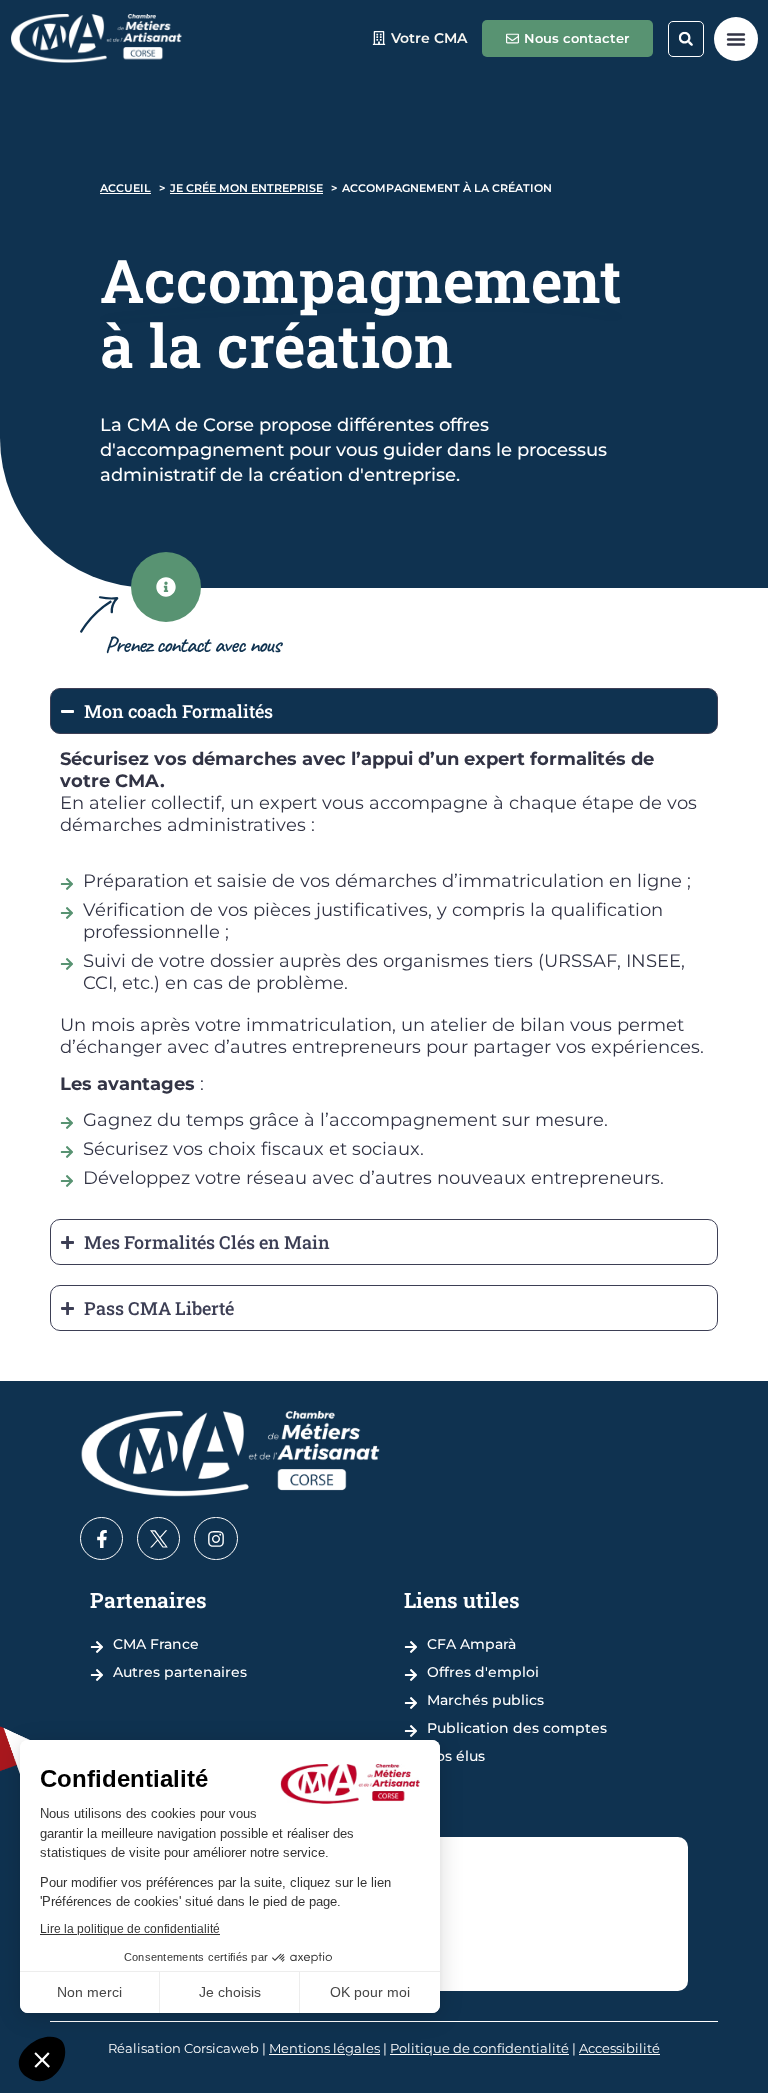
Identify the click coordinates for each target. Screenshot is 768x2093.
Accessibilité (619, 2048)
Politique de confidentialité (479, 2048)
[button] (686, 39)
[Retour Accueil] (96, 38)
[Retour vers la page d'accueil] (230, 1454)
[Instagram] (215, 1538)
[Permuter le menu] (736, 39)
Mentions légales (324, 2048)
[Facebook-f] (101, 1538)
